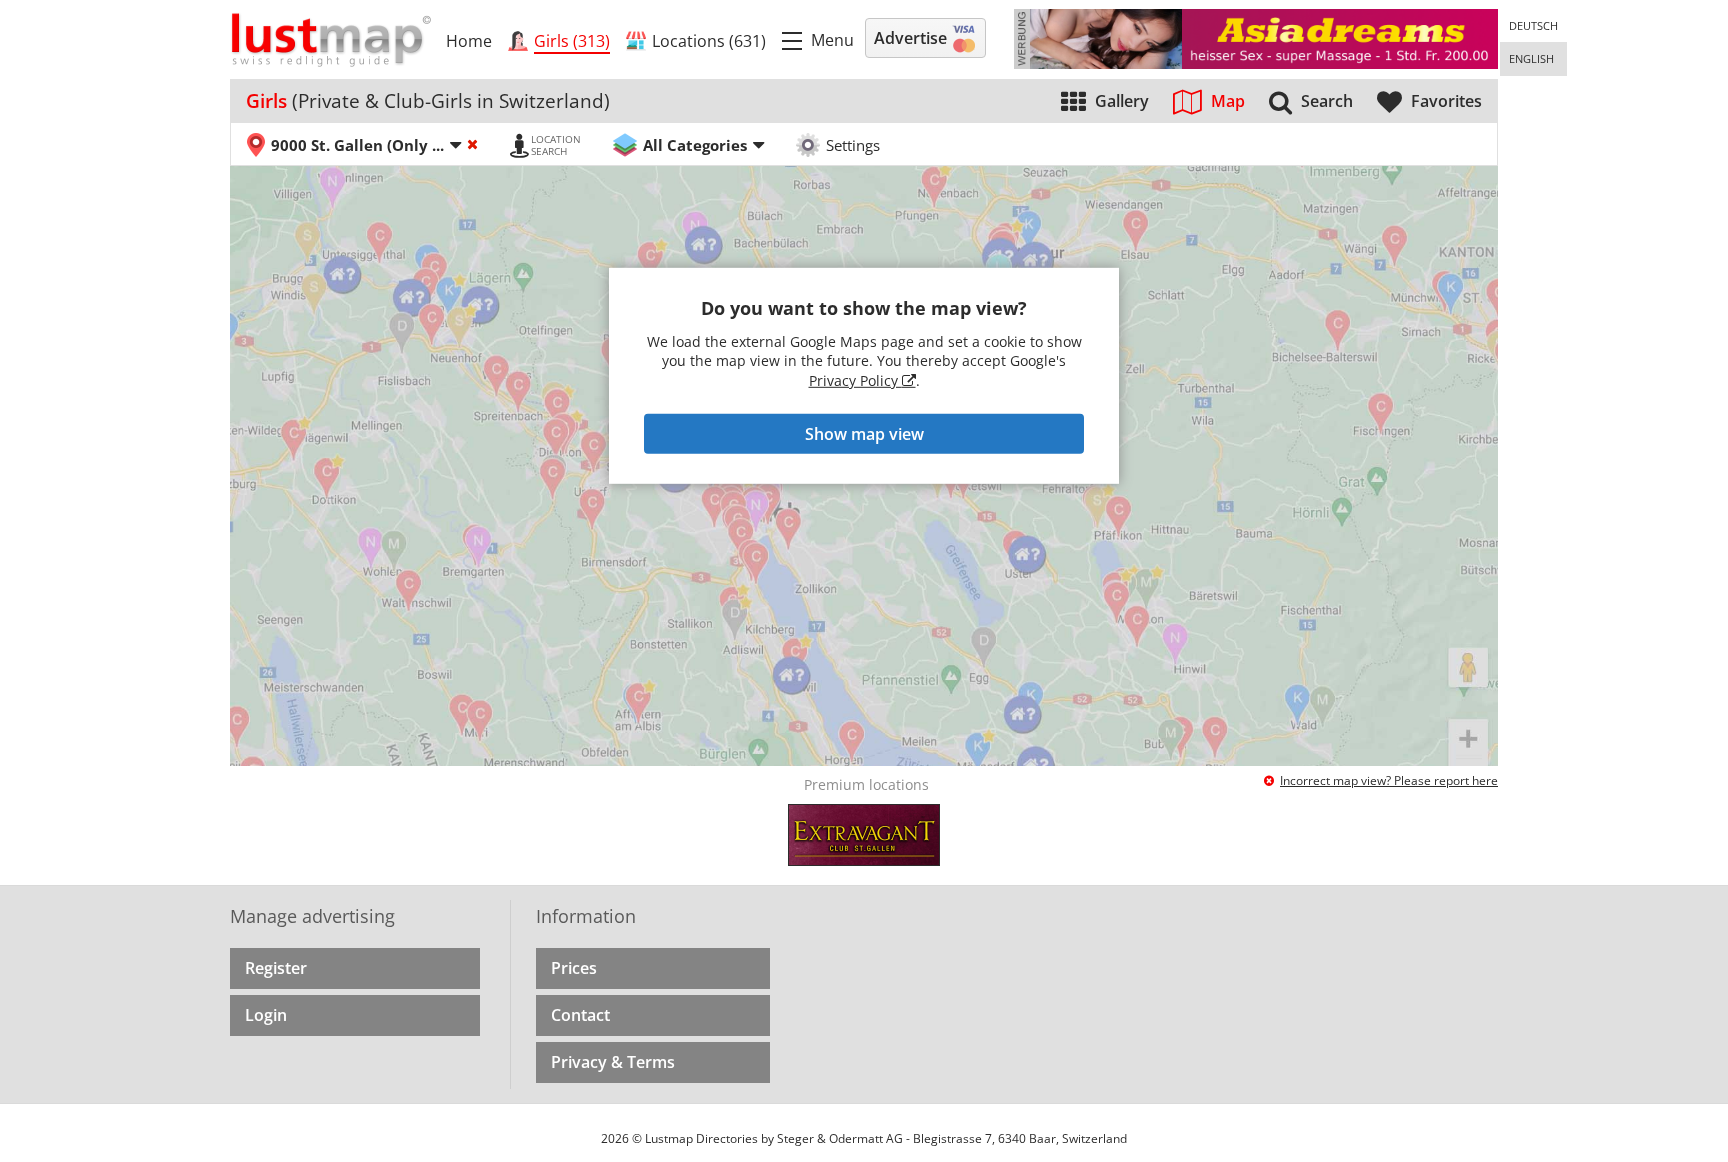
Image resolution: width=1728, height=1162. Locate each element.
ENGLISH (1531, 58)
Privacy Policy (855, 380)
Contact (580, 1015)
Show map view (864, 434)
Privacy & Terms (613, 1062)
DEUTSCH (1533, 25)
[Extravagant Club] (864, 835)
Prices (574, 968)
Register (276, 968)
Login (266, 1015)
